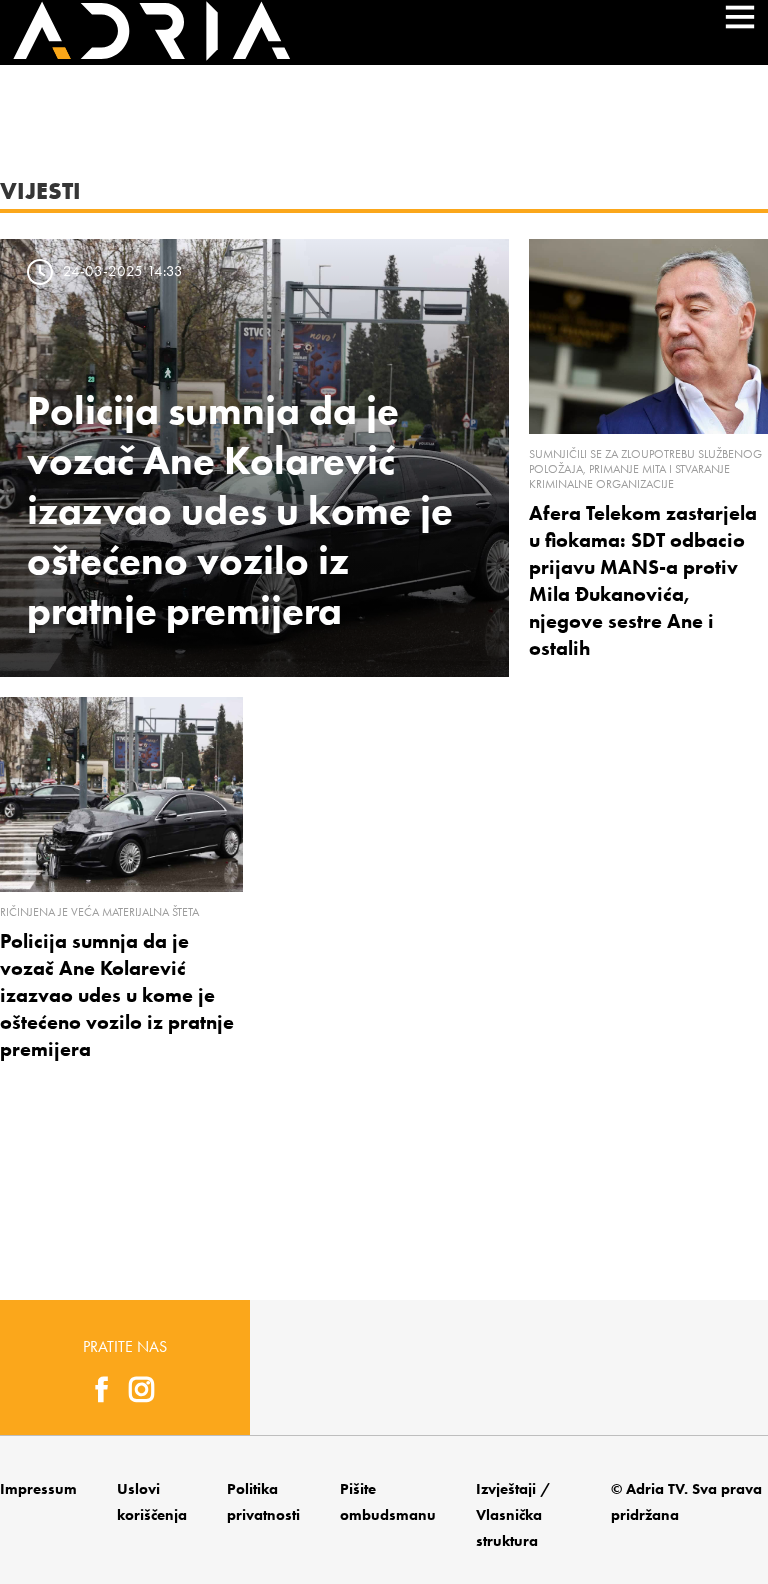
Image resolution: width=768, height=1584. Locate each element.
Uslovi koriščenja (152, 1502)
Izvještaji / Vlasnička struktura (513, 1515)
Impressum (38, 1489)
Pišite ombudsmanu (388, 1502)
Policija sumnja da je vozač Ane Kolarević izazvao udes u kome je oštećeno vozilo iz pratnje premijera (240, 510)
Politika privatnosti (263, 1502)
